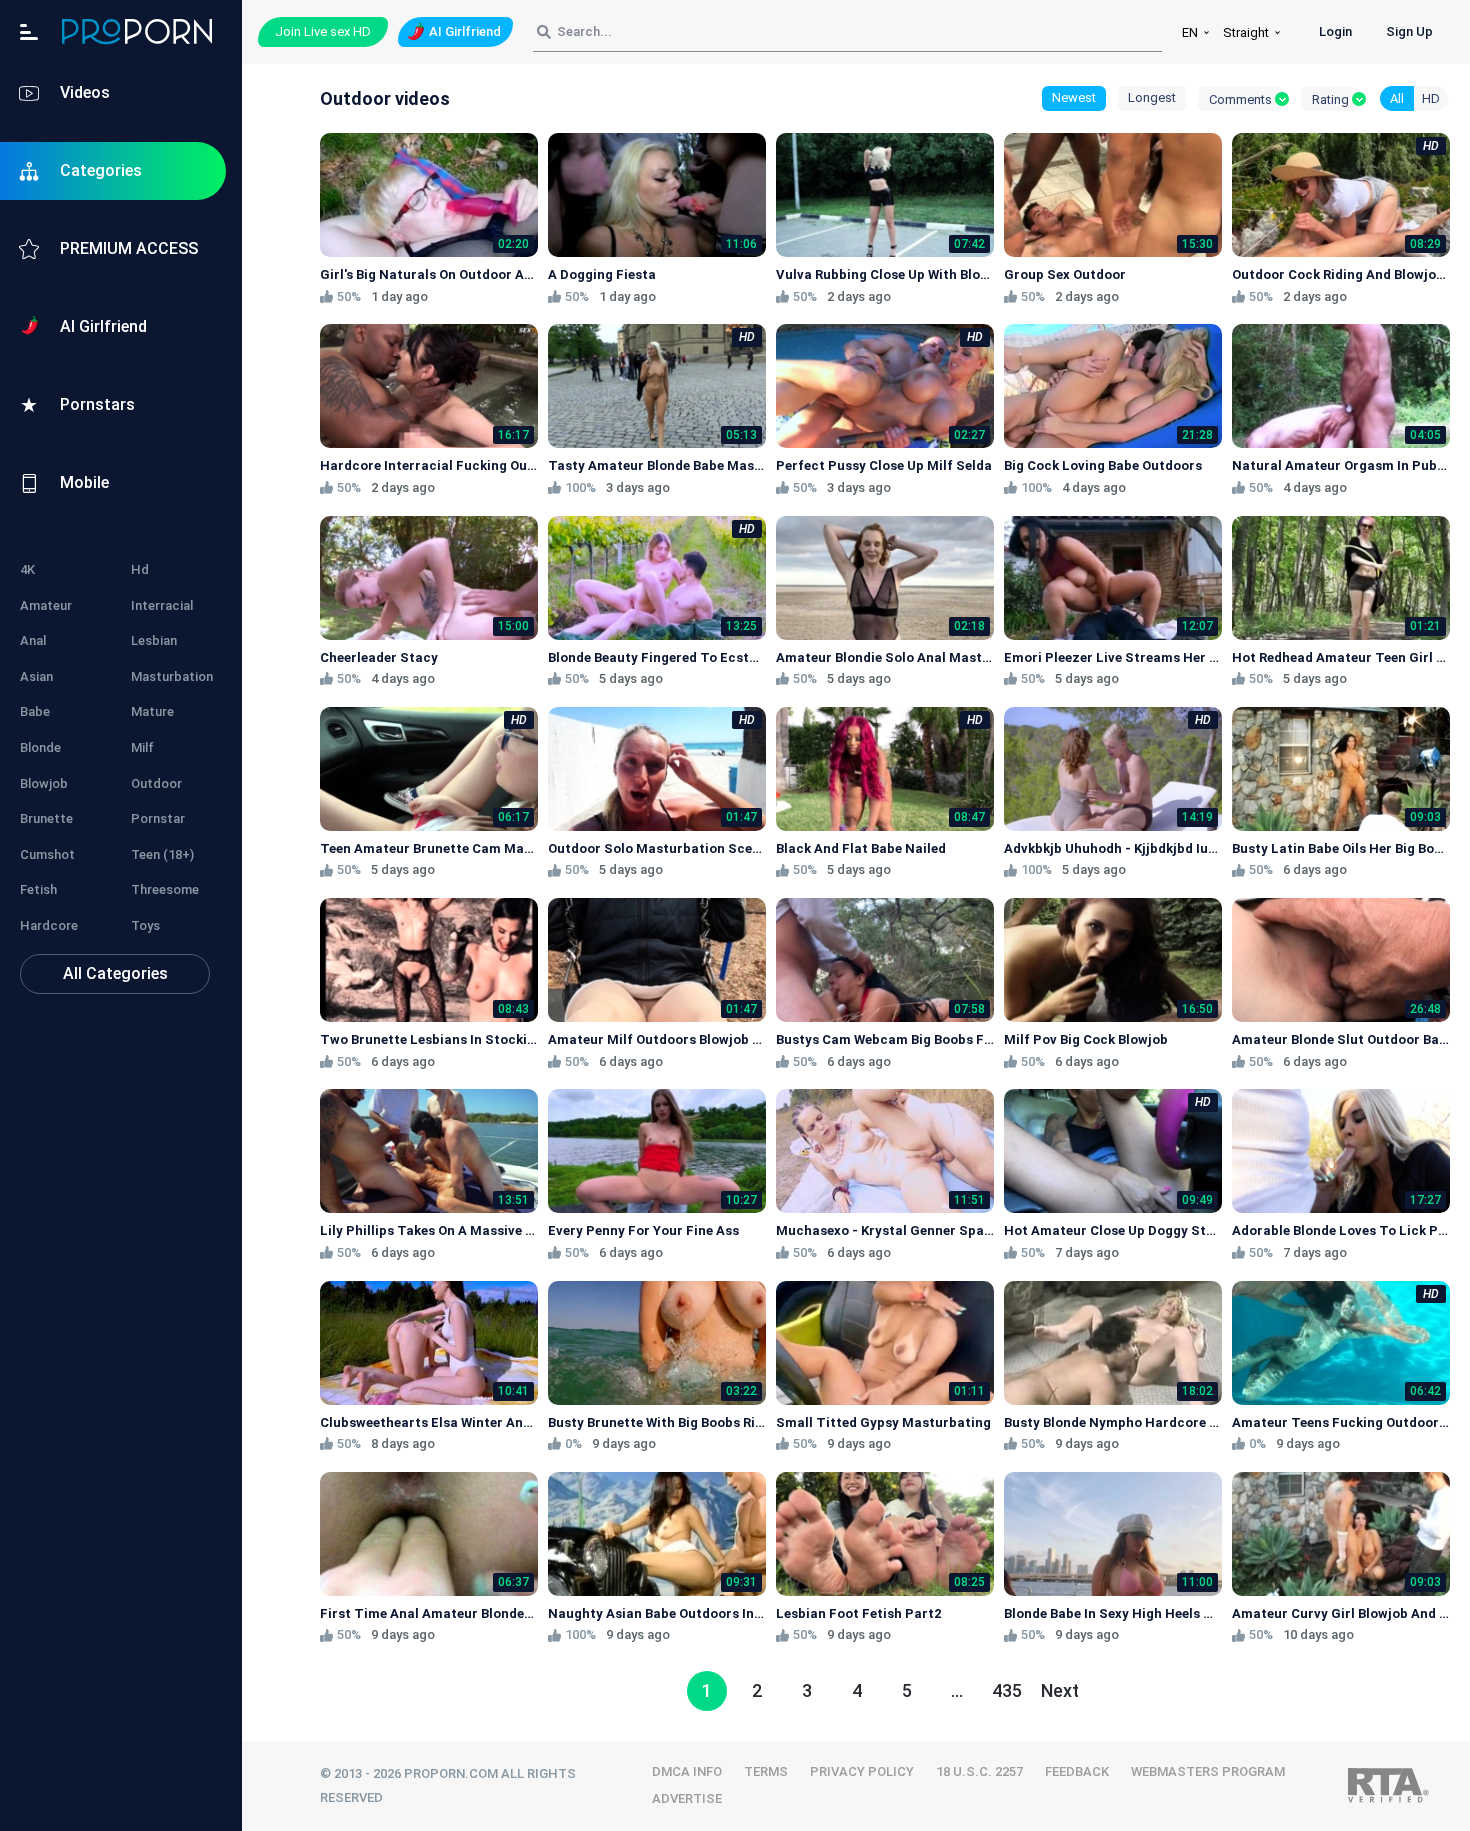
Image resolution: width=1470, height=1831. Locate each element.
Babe (35, 711)
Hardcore (49, 925)
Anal (33, 640)
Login (1335, 31)
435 (1007, 1690)
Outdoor (156, 783)
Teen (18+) (162, 854)
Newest (1074, 97)
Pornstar (158, 818)
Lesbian (154, 640)
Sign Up (1409, 31)
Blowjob (44, 783)
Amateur (46, 605)
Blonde (40, 747)
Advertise (687, 1798)
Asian (36, 676)
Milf (142, 747)
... (957, 1690)
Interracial (162, 605)
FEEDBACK (1077, 1771)
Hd (140, 569)
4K (27, 569)
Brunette (46, 818)
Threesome (165, 889)
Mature (152, 711)
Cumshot (47, 854)
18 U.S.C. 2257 (979, 1771)
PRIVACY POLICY (862, 1771)
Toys (145, 925)
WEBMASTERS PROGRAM (1208, 1771)
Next (1060, 1690)
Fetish (38, 889)
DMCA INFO (687, 1771)
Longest (1152, 97)
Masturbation (172, 676)
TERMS (766, 1771)
